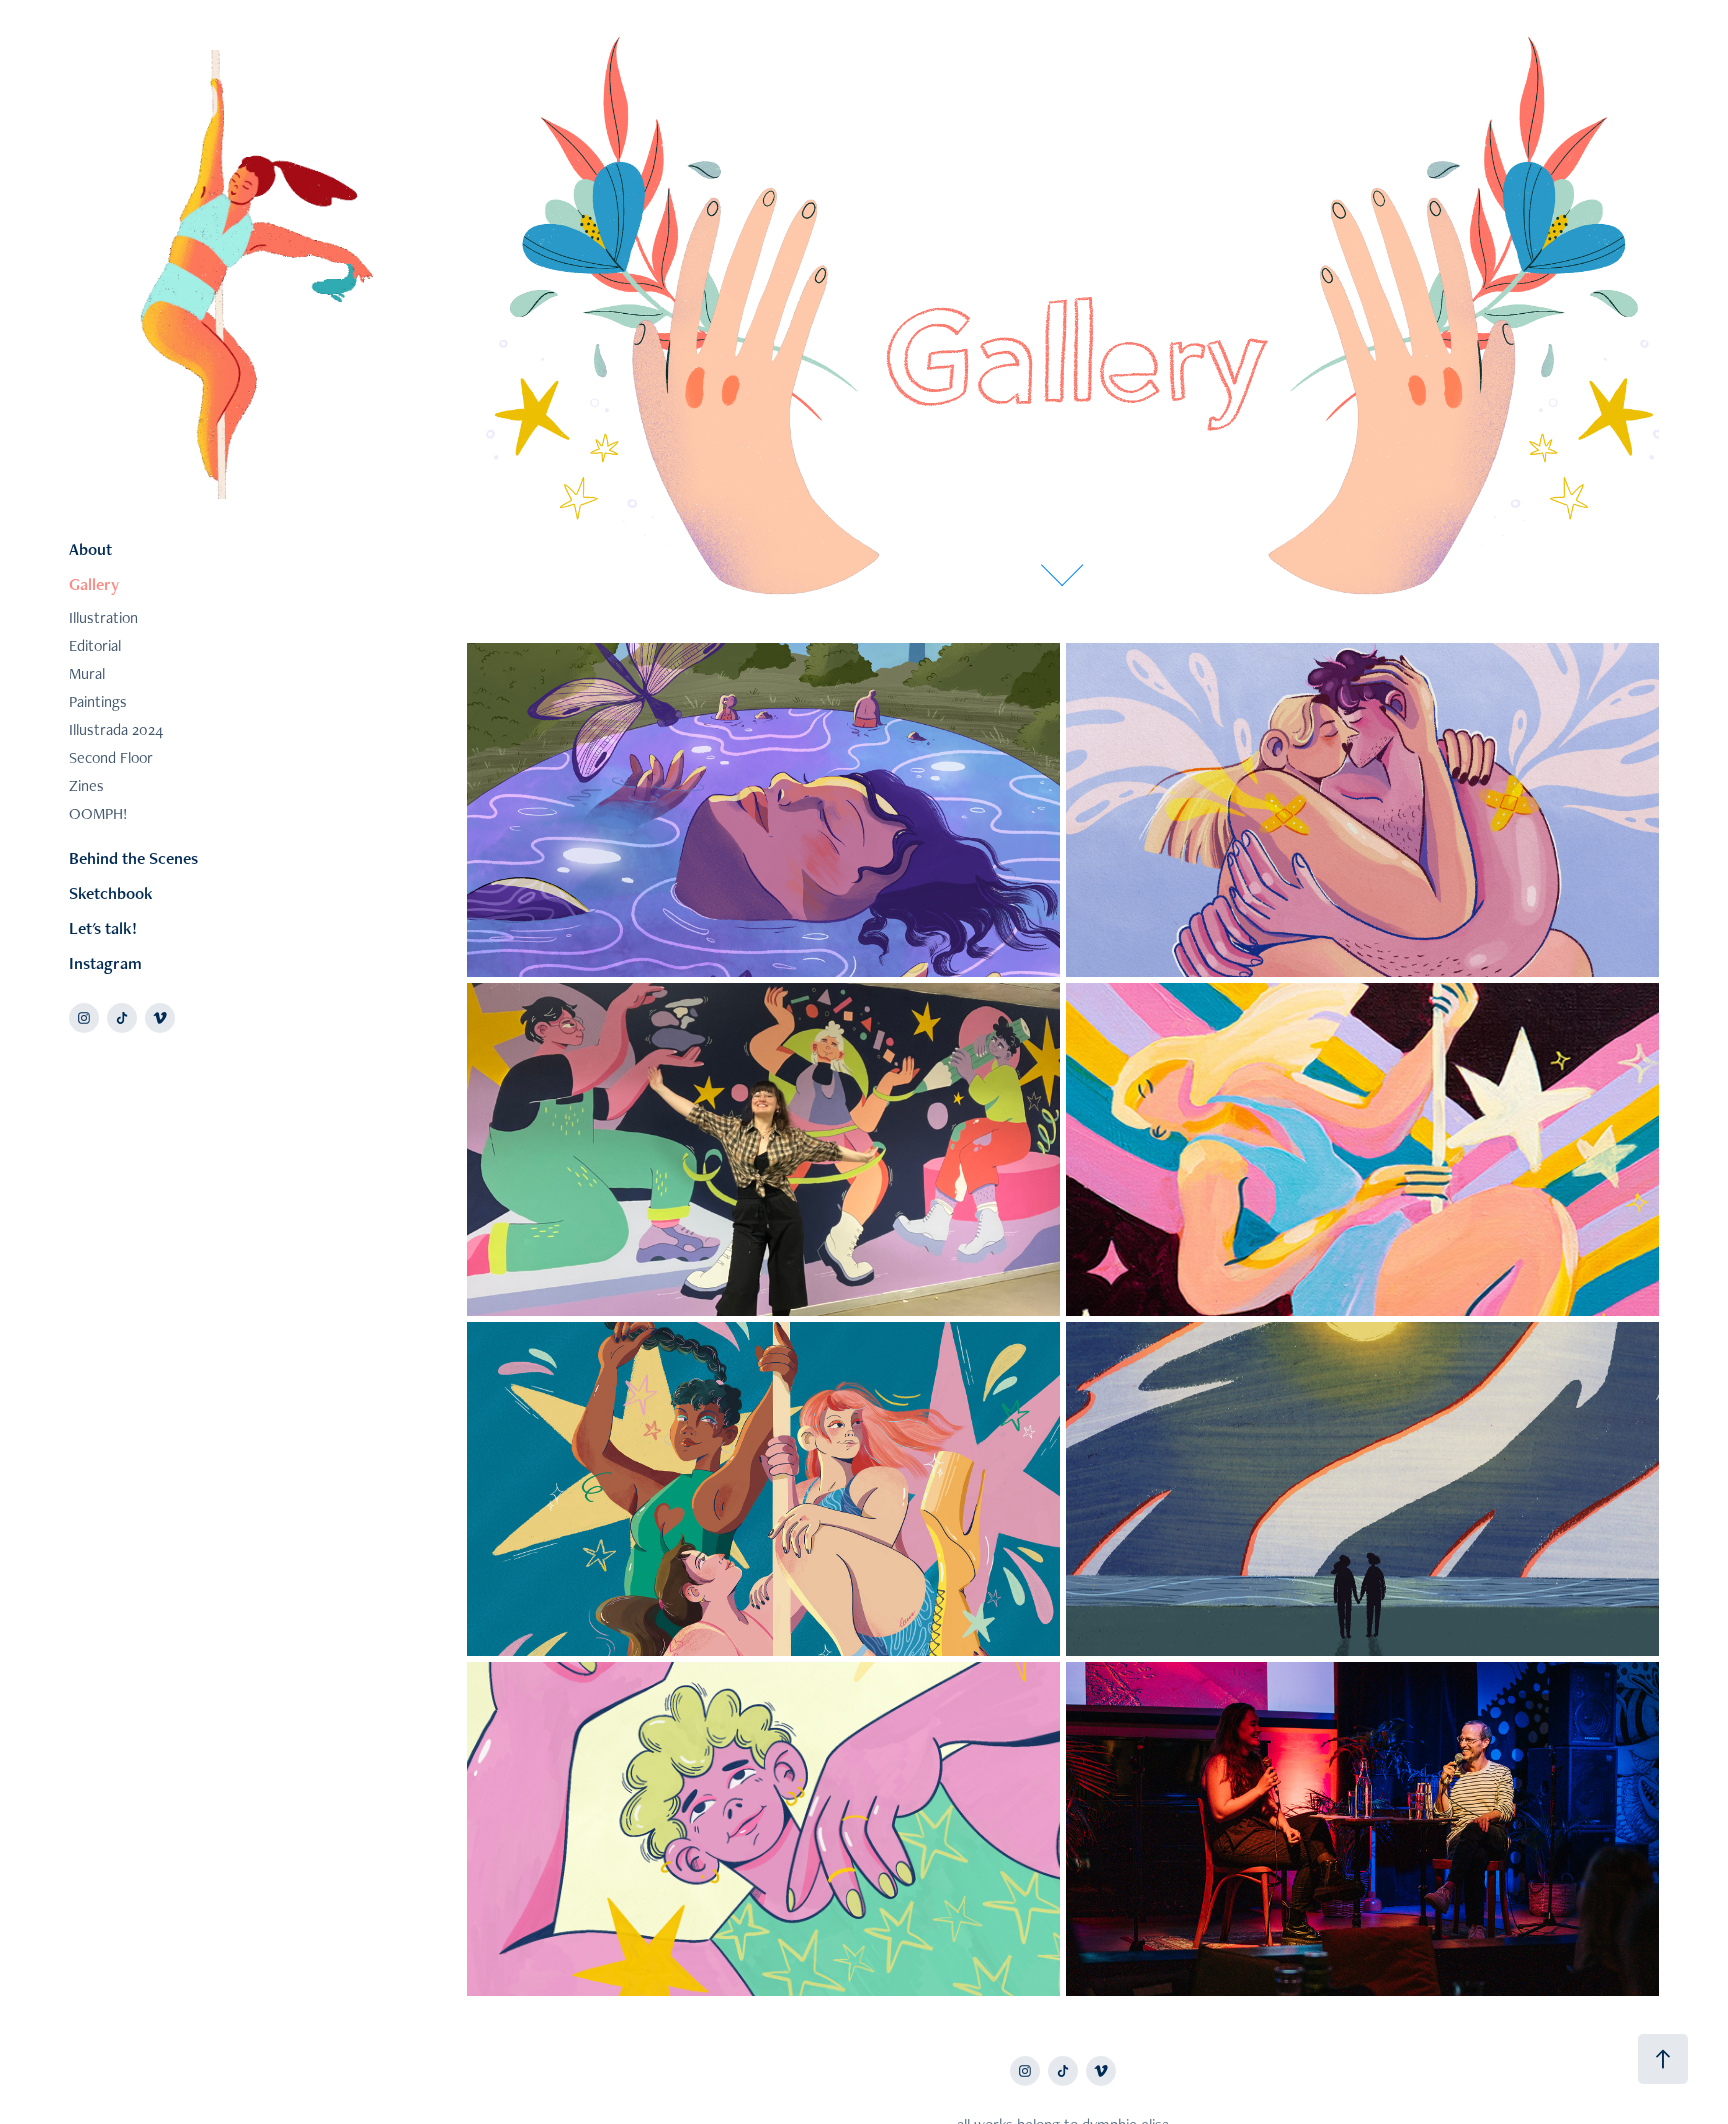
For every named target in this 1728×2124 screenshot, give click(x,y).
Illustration (103, 617)
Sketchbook (111, 893)
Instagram (105, 963)
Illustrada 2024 (116, 729)
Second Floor (111, 757)
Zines (86, 785)
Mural (87, 673)
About (90, 549)
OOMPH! (98, 813)
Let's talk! (103, 928)
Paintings (98, 701)
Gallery (94, 584)
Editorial (95, 645)
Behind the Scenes (133, 858)
